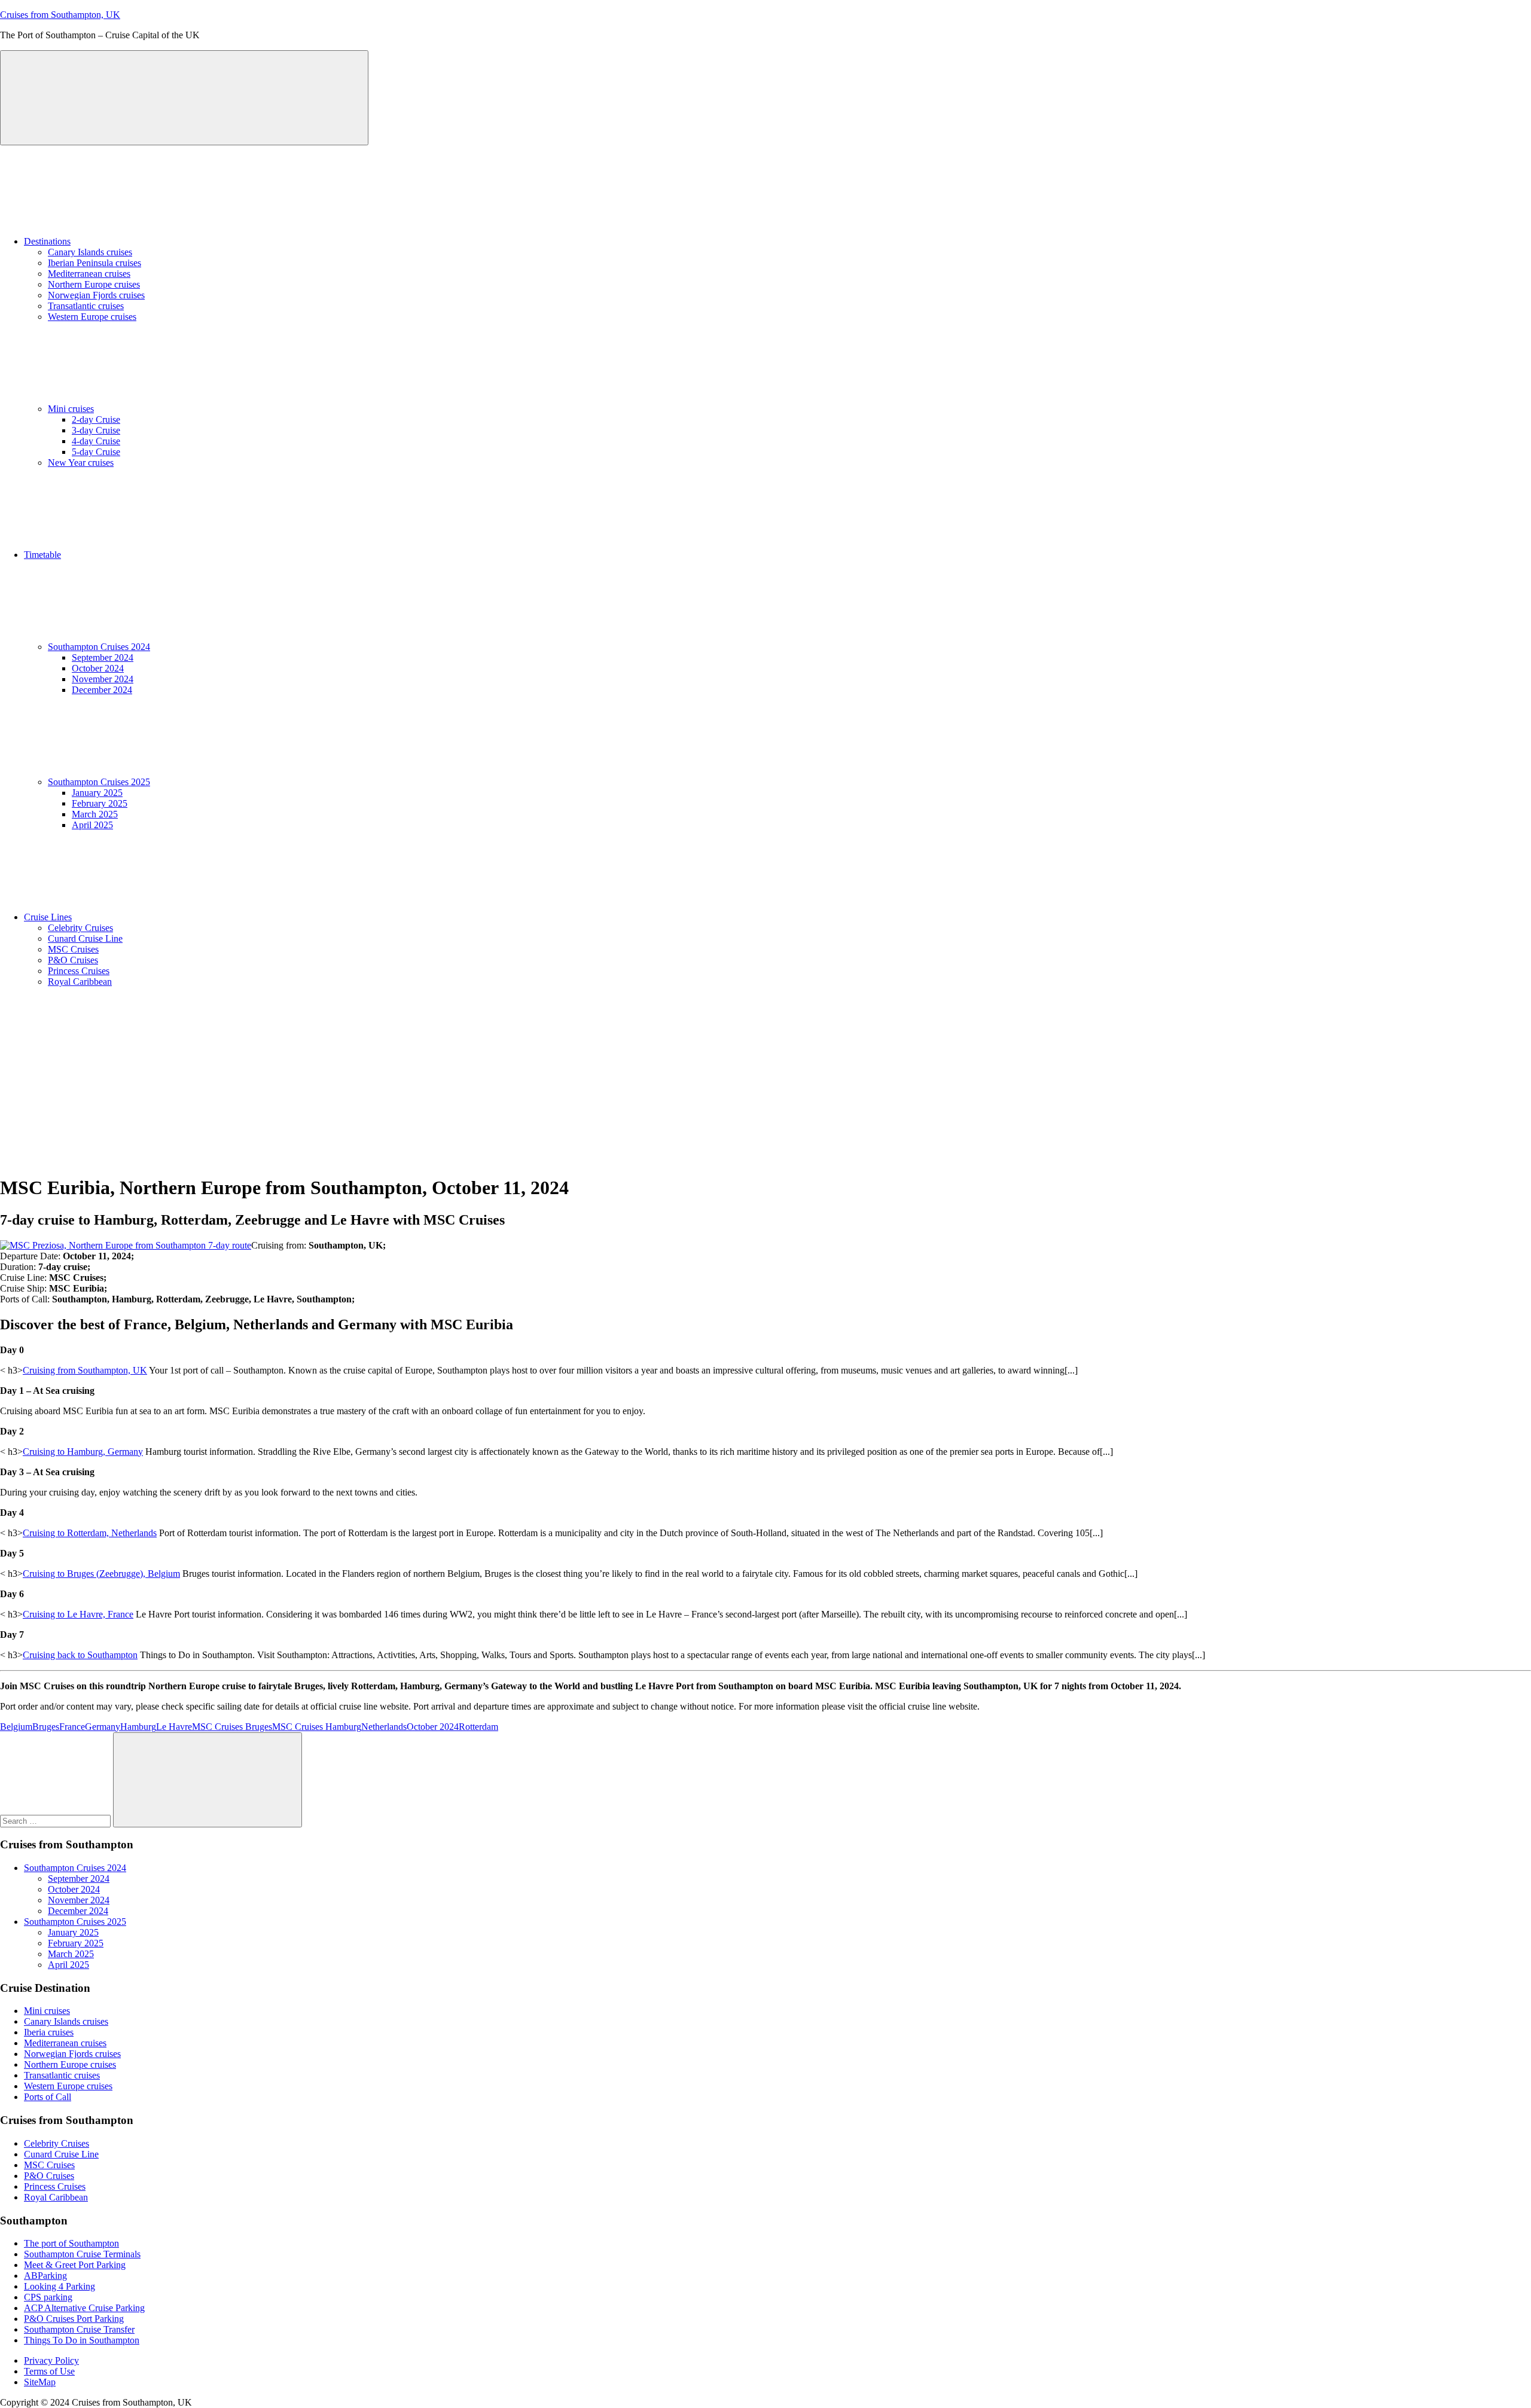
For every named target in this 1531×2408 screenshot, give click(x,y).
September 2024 (103, 657)
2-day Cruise (96, 419)
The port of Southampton (71, 2243)
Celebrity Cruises (80, 928)
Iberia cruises (49, 2032)
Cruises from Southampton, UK (60, 15)
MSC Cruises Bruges (232, 1727)
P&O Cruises (73, 960)
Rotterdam (478, 1727)
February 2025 (100, 803)
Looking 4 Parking (60, 2286)
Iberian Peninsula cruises (94, 263)
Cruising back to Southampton (80, 1655)
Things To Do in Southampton (82, 2340)
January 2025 (97, 793)
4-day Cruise (96, 441)
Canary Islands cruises (90, 252)
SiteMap (40, 2382)
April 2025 (92, 825)
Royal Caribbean (80, 982)
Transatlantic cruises (86, 306)
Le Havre (174, 1727)
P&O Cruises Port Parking (74, 2319)
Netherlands (384, 1727)
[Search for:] (57, 1821)
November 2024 (103, 679)
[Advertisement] (765, 1081)
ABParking (45, 2276)
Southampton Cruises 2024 (99, 647)
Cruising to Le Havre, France (78, 1614)
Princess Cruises (79, 971)
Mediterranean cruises (89, 274)
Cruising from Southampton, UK (85, 1370)
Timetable (42, 555)
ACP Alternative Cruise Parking (84, 2308)
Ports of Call (48, 2097)
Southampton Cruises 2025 (99, 782)
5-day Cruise (96, 452)
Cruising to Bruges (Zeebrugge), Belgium (101, 1574)
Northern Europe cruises (94, 284)
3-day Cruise (96, 430)
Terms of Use (49, 2371)
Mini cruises (71, 409)
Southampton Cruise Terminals (82, 2254)
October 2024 (98, 668)
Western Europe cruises (92, 317)
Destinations (47, 241)
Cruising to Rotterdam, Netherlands (90, 1533)
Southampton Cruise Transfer (79, 2329)
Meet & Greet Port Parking (75, 2265)
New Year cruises (81, 463)
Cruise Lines (48, 917)
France (72, 1727)
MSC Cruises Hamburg (317, 1727)
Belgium (16, 1727)
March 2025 (95, 814)
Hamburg (138, 1727)
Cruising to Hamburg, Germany (83, 1452)
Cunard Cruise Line (85, 939)
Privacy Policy (51, 2360)
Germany (103, 1727)
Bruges (46, 1727)
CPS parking (48, 2297)
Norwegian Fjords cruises (96, 295)
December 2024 (102, 690)
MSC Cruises (73, 949)
